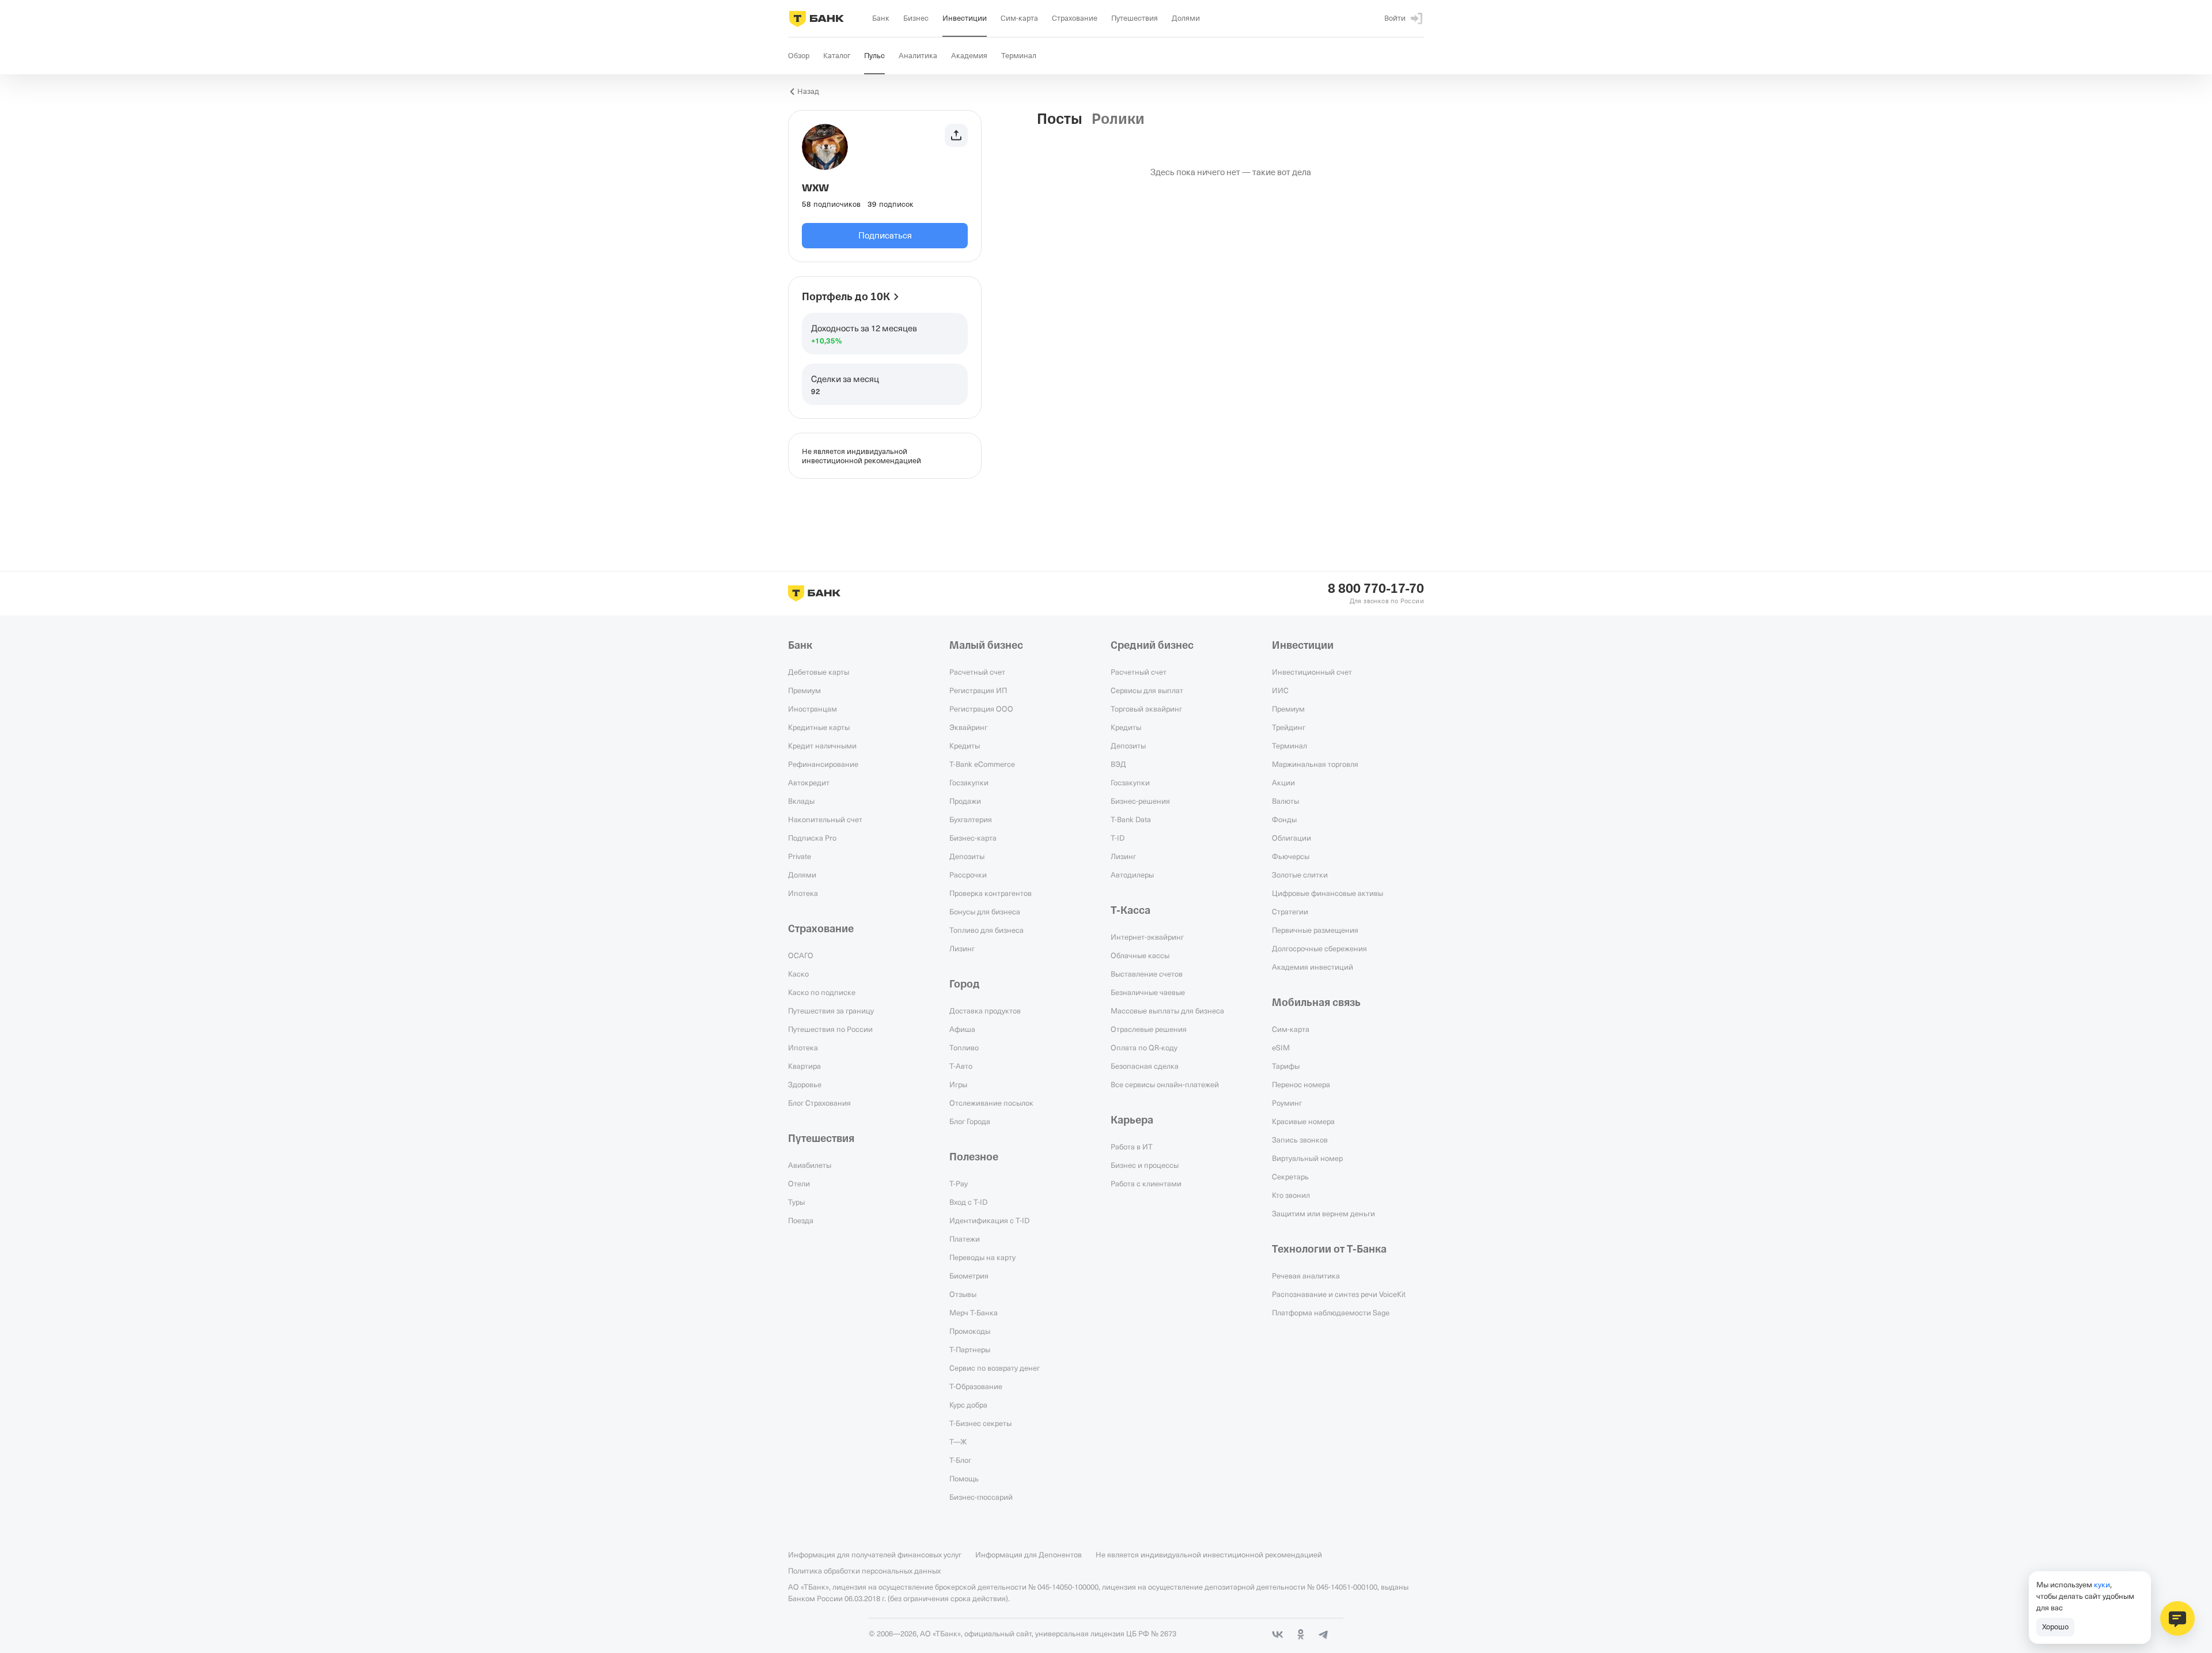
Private (800, 856)
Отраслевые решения (1149, 1029)
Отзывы (963, 1294)
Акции (1283, 782)
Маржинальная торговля (1315, 764)
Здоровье (805, 1084)
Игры (958, 1084)
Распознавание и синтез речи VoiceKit (1339, 1294)
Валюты (1285, 801)
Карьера (1132, 1120)
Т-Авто (961, 1066)
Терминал (1289, 746)
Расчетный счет (977, 672)
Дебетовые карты (819, 672)
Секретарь (1290, 1177)
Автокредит (809, 782)
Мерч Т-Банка (974, 1312)
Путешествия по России (830, 1029)
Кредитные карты (819, 727)
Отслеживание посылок (991, 1103)
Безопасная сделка (1145, 1066)
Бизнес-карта (973, 838)
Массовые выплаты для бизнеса (1167, 1011)
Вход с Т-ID (968, 1202)
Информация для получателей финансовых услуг (875, 1554)
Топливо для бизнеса (986, 930)
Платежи (965, 1239)
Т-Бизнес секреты (980, 1423)
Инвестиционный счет (1312, 672)
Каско (798, 974)
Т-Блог (960, 1460)
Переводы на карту (982, 1257)
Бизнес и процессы (1145, 1165)
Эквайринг (968, 727)
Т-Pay (959, 1183)
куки (2102, 1584)
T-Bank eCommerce (982, 764)
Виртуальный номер (1307, 1158)
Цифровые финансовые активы (1327, 893)
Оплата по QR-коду (1144, 1047)
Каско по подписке (822, 992)
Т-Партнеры (970, 1349)
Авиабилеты (810, 1165)
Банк (800, 645)
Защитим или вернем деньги (1323, 1213)
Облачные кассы (1140, 955)
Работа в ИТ (1132, 1147)
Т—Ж (958, 1442)
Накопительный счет (825, 819)
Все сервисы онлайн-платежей (1165, 1084)
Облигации (1291, 838)
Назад (808, 91)
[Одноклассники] (1301, 1635)
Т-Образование (976, 1386)
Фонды (1284, 819)
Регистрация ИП (978, 690)
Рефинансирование (823, 764)
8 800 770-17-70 (1376, 589)
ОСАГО (801, 955)
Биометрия (969, 1276)
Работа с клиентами (1146, 1183)
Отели (799, 1183)
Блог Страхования (819, 1103)
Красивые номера (1303, 1121)
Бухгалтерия (971, 819)
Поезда (801, 1220)
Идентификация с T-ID (989, 1220)
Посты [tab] (1060, 119)
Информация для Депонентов (1029, 1554)
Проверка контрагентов (991, 893)
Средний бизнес (1152, 645)
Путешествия (821, 1138)
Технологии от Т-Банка (1329, 1249)
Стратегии (1290, 911)
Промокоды (970, 1331)
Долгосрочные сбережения (1319, 948)
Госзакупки (969, 782)
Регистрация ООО (981, 709)
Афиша (962, 1029)
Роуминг (1287, 1103)
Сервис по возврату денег (995, 1368)
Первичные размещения (1315, 930)
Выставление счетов (1147, 974)
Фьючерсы (1291, 856)
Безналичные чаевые (1148, 992)
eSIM (1281, 1047)
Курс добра (968, 1405)
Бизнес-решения (1140, 801)
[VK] (1278, 1635)
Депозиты (967, 856)
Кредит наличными (822, 746)
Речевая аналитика (1306, 1276)
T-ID (1118, 838)
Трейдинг (1289, 727)
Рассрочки (968, 875)
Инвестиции (1303, 645)
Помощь (964, 1478)
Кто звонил (1291, 1195)
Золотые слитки (1300, 875)
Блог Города (970, 1121)
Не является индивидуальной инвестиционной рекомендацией (1209, 1554)
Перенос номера (1301, 1084)
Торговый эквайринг (1146, 709)
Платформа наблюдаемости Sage (1331, 1312)
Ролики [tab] (1118, 119)
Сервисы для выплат (1147, 690)
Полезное (974, 1157)
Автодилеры (1132, 875)
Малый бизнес (986, 645)
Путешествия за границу (831, 1011)
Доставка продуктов (985, 1011)
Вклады (801, 801)
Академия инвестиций (1313, 967)
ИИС (1280, 690)
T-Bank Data (1131, 819)
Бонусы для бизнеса (985, 911)
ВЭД (1118, 764)
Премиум (804, 690)
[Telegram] (1324, 1635)
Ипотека (803, 893)
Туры (796, 1202)
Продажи (965, 801)
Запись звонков (1300, 1140)
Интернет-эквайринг (1147, 937)
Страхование (821, 929)
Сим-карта (1291, 1029)
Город (965, 984)
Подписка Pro (812, 838)
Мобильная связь (1316, 1003)
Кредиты (965, 746)
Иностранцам (813, 709)
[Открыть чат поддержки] (2177, 1618)
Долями (802, 875)
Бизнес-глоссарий (981, 1497)
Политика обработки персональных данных (864, 1571)
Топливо (964, 1047)
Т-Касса (1130, 910)
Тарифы (1286, 1066)
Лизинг (962, 948)
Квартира (804, 1066)
